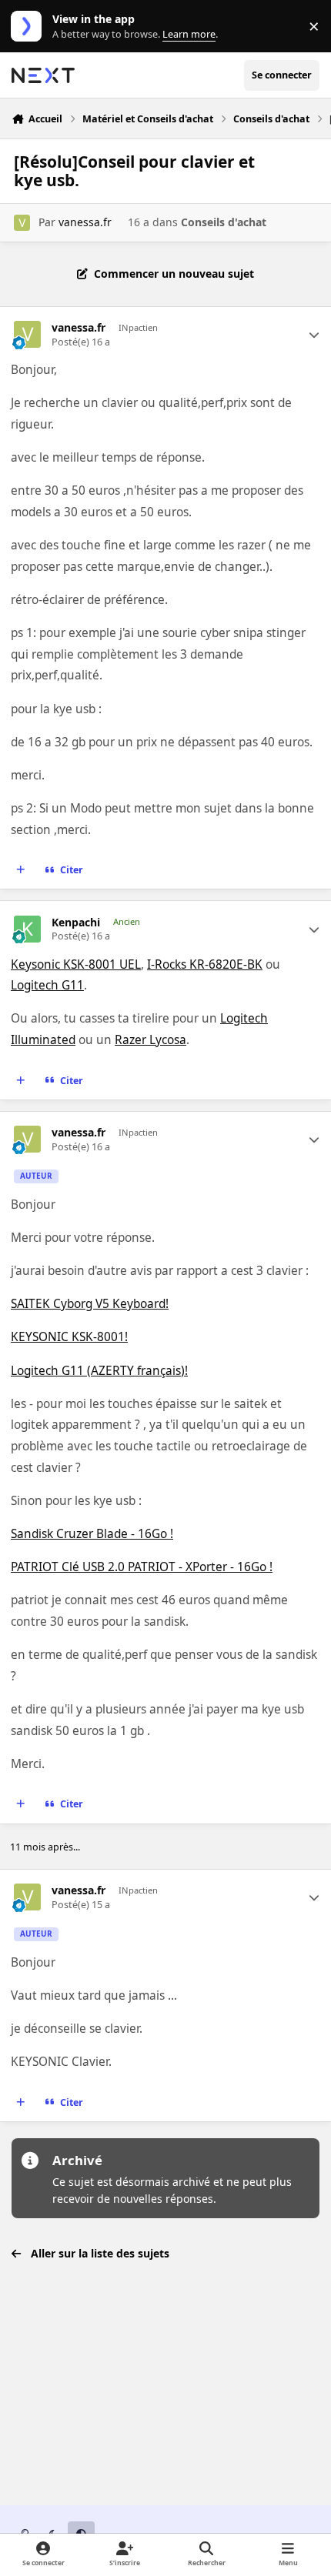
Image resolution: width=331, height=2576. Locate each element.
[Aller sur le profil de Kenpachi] (27, 929)
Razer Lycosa (150, 1040)
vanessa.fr (85, 222)
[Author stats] (314, 335)
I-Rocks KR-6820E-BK (205, 964)
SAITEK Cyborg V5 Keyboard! (90, 1304)
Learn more (30, 27)
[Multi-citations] (21, 870)
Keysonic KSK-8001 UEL (76, 964)
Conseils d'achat (224, 222)
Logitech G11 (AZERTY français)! (99, 1371)
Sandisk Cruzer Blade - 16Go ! (92, 1534)
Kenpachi (76, 923)
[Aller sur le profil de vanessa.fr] (22, 223)
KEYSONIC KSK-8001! (69, 1337)
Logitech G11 (47, 985)
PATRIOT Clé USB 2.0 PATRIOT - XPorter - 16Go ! (142, 1567)
